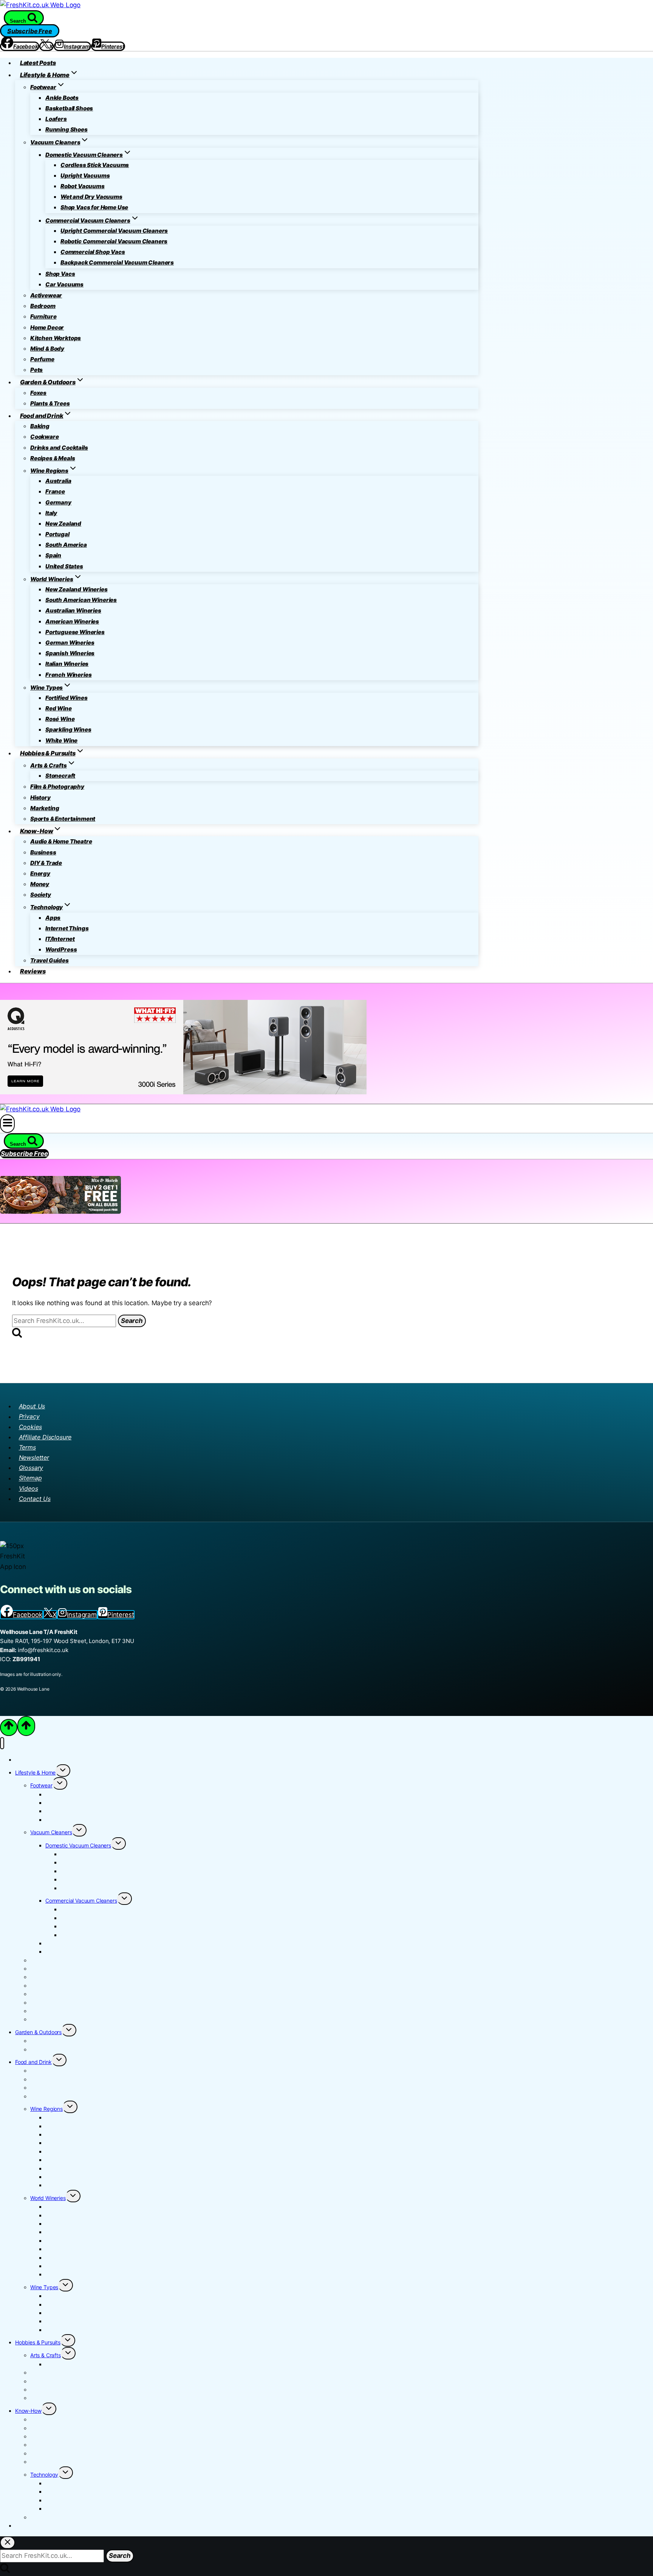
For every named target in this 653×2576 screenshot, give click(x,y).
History (40, 798)
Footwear (41, 1785)
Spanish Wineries (70, 653)
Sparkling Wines (68, 729)
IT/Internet (60, 939)
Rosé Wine (60, 719)
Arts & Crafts (46, 2355)
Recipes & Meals (53, 458)
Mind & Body (47, 349)
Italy (51, 513)
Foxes (38, 393)
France (55, 491)
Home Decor (47, 327)
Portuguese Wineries (75, 632)
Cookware (45, 437)
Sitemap (30, 1478)
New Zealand (63, 524)
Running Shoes (67, 129)
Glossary (31, 1468)
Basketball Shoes (69, 108)
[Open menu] (7, 1123)
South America (66, 545)
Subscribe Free (30, 31)
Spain (53, 555)
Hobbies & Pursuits (38, 2342)
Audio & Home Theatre (61, 841)
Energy (40, 873)
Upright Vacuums (85, 176)
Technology (44, 2475)
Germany (58, 502)
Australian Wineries (73, 610)
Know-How (28, 2411)
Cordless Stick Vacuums (95, 165)
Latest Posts (38, 63)
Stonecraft (60, 776)
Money (40, 884)
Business (43, 852)
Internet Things (67, 928)
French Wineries (68, 675)
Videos (29, 1488)
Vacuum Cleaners (51, 1832)
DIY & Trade (46, 863)
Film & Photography (57, 787)
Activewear (46, 295)
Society (41, 895)
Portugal (57, 534)
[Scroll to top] (9, 1727)
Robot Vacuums (83, 186)
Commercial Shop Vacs (93, 252)
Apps (53, 918)
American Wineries (72, 621)
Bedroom (43, 306)
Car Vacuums (64, 284)
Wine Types (44, 2287)
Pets (36, 370)
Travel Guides (50, 960)
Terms (27, 1447)
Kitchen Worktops (56, 338)
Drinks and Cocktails (59, 448)
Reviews (33, 971)
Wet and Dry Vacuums (91, 197)
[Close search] (8, 2543)
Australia (58, 481)
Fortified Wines (66, 698)
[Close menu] (2, 1743)
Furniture (43, 316)
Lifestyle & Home (35, 1772)
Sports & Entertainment (63, 819)
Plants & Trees (50, 403)
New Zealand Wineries (77, 589)
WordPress (61, 949)
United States (64, 566)
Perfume (42, 359)
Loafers (56, 119)
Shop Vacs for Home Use (94, 207)
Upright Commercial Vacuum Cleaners (114, 231)
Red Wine (59, 708)
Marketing (45, 808)
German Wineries (70, 643)
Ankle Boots (62, 98)
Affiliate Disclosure (45, 1437)
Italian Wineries (67, 664)
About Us (32, 1406)
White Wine (61, 740)
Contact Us (35, 1499)
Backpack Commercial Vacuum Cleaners (117, 262)
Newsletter (34, 1457)
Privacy (29, 1417)
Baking (40, 426)
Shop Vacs (60, 274)
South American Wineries (81, 600)
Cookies (30, 1427)
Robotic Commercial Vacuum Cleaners (114, 241)
